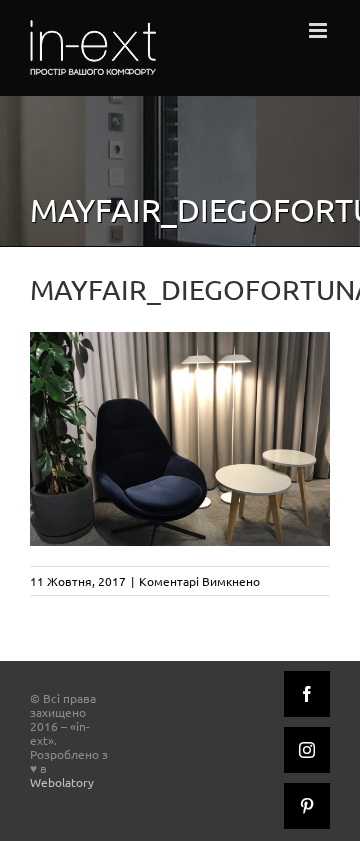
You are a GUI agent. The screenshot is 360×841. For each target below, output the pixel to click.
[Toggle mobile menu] (319, 30)
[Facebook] (307, 694)
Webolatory (62, 782)
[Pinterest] (307, 806)
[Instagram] (307, 750)
